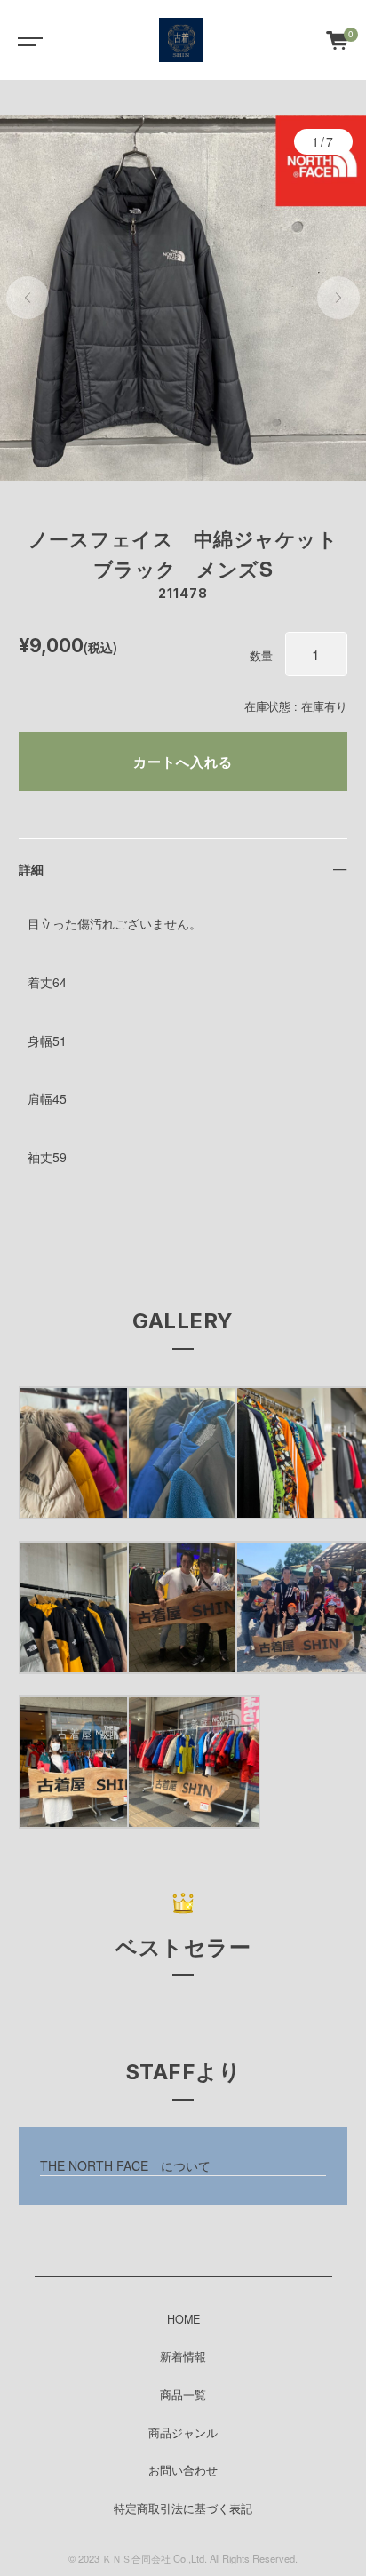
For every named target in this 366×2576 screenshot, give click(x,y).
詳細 (31, 869)
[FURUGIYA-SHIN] (181, 40)
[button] (28, 298)
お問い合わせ (183, 2470)
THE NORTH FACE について (125, 2165)
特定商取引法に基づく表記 (183, 2508)
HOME (183, 2319)
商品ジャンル (183, 2433)
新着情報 (183, 2357)
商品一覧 (183, 2395)
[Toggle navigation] (27, 40)
